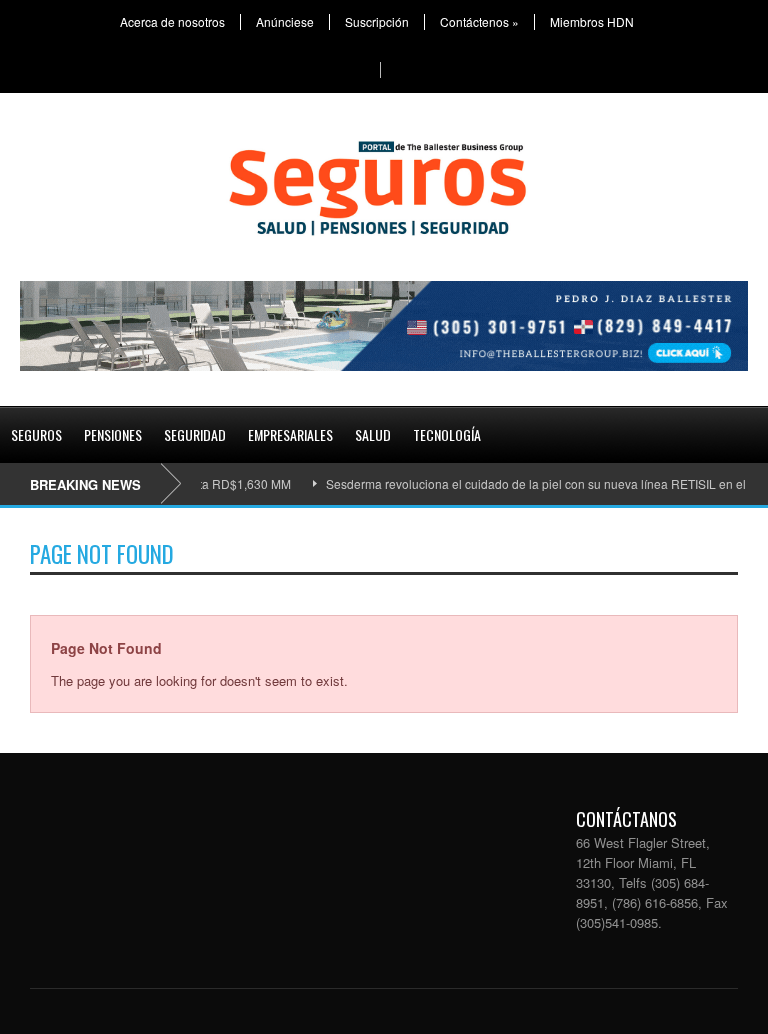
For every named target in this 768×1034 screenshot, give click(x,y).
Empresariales (290, 434)
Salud (373, 434)
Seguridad (195, 434)
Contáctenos (479, 22)
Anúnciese (285, 22)
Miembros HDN (592, 22)
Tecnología (447, 434)
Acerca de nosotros (172, 22)
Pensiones (113, 434)
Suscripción (377, 22)
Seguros (36, 434)
